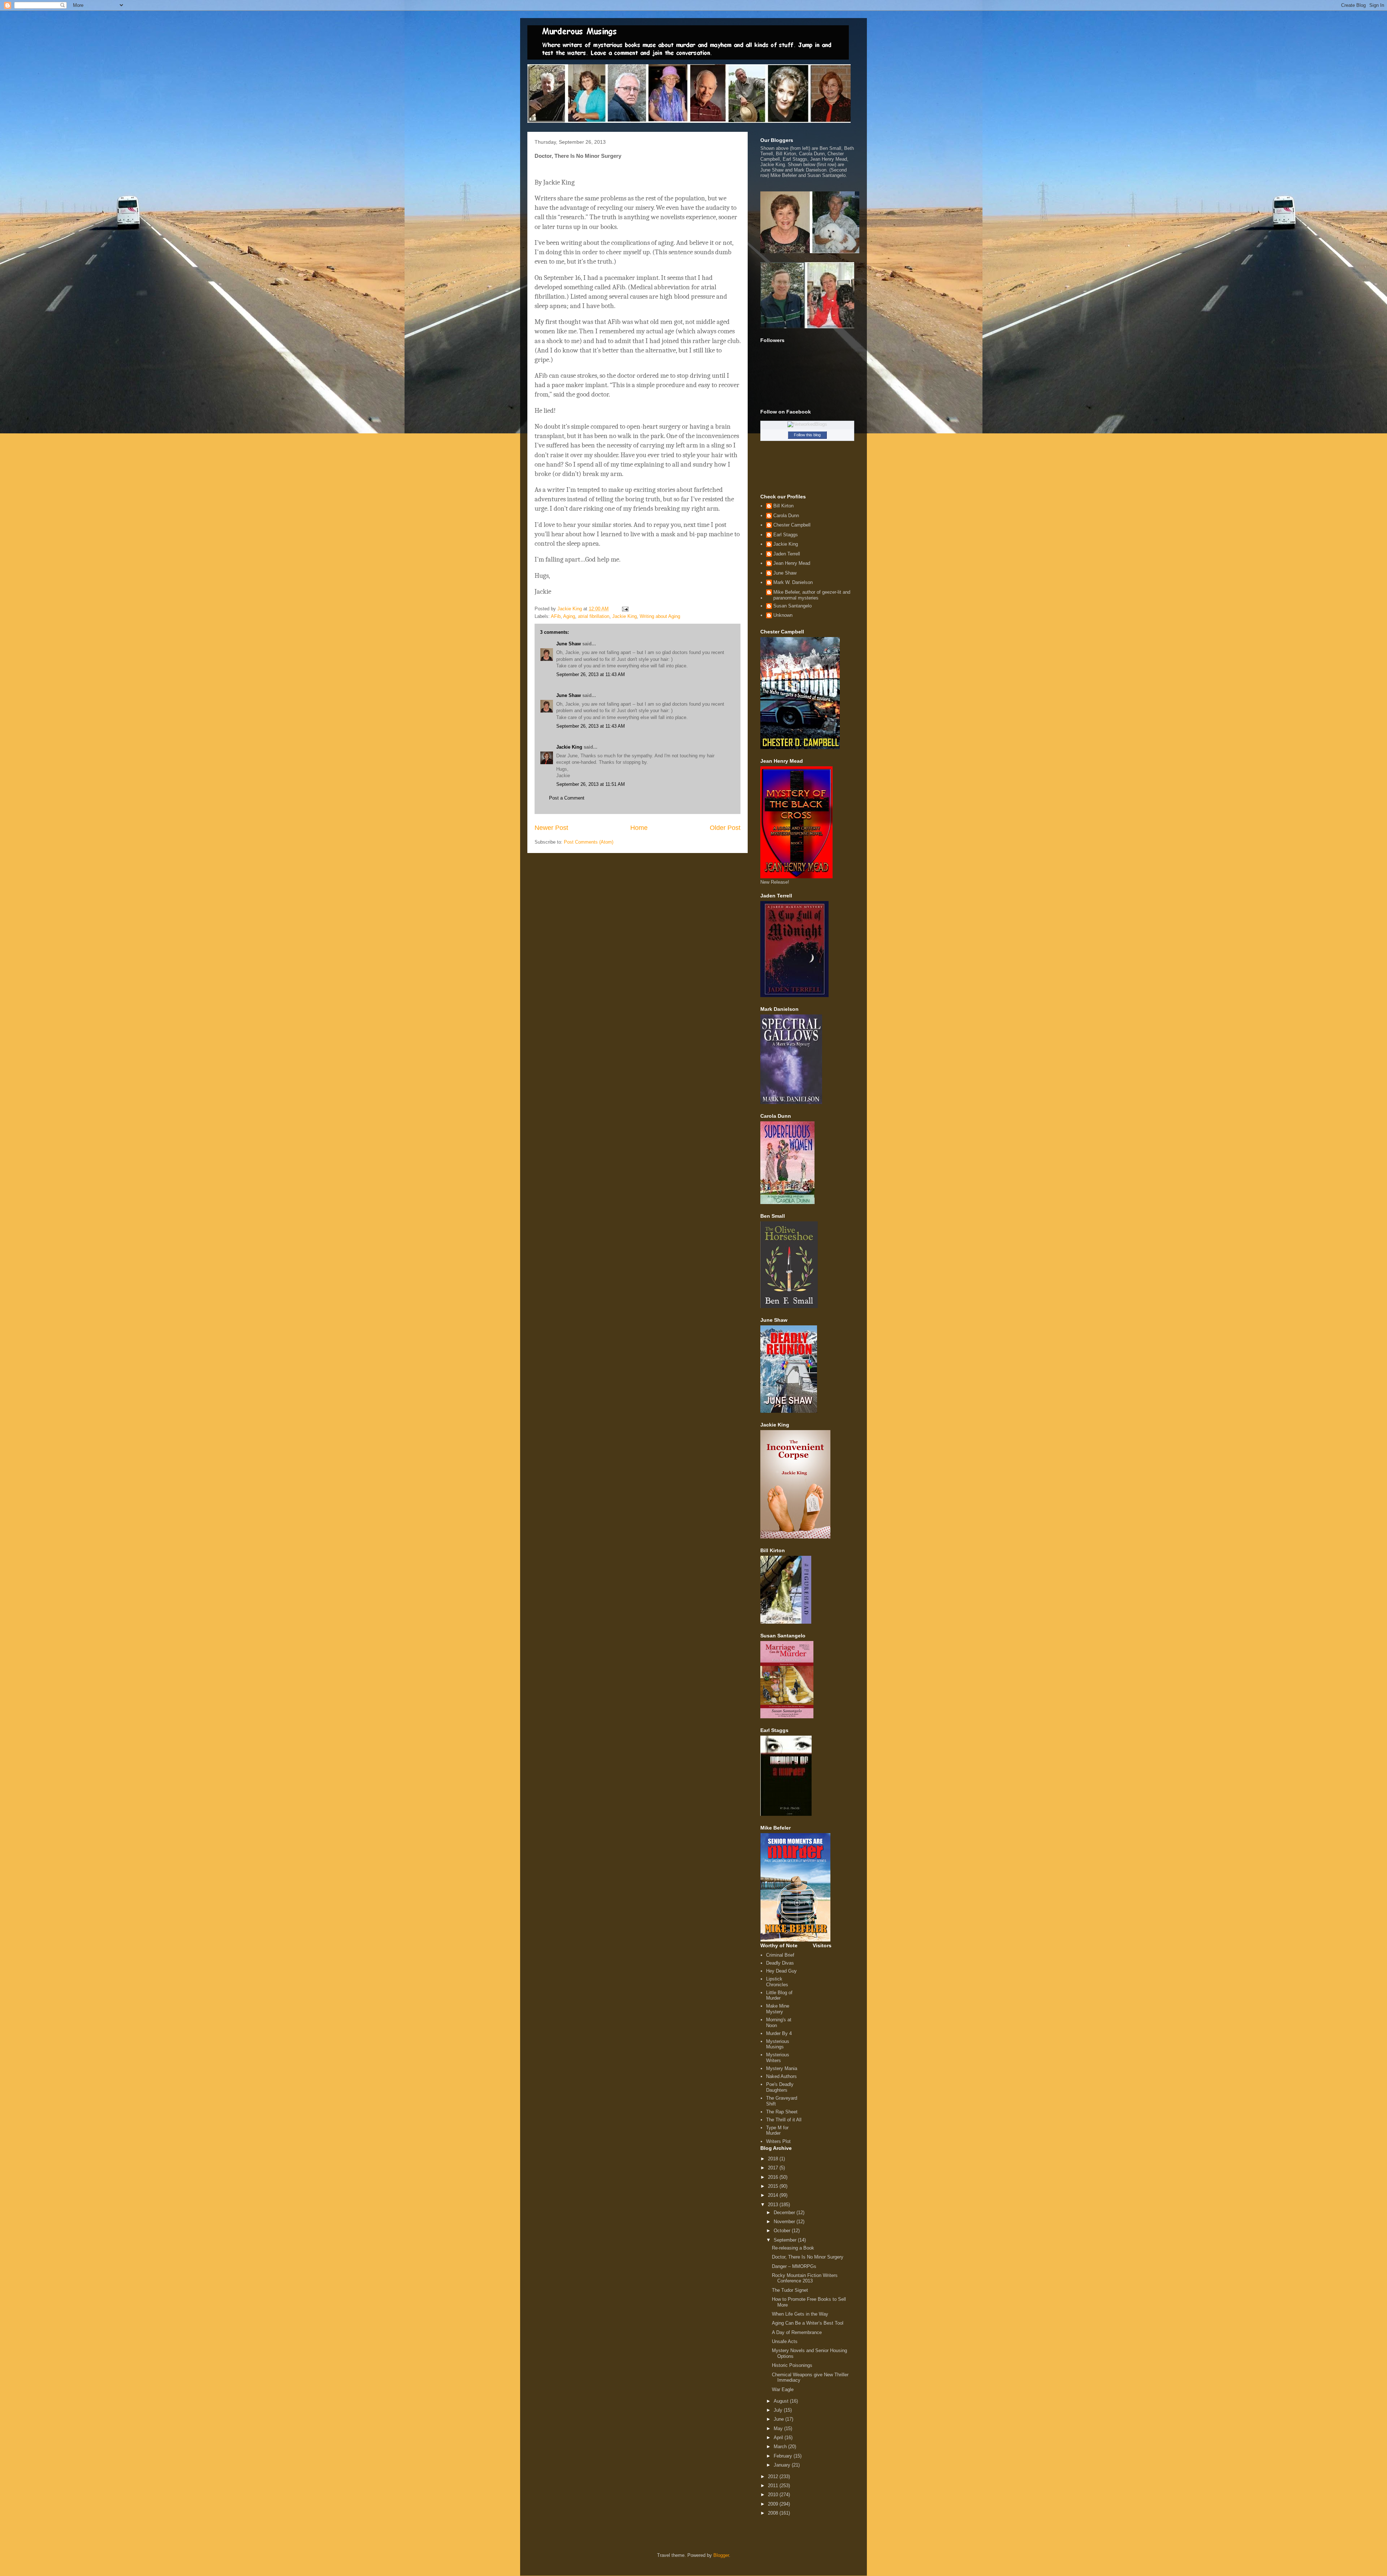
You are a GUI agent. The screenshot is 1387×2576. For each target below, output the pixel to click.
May (779, 2428)
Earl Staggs (786, 535)
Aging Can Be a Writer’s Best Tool (808, 2323)
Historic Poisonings (792, 2365)
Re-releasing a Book (793, 2248)
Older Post (725, 828)
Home (639, 828)
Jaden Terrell (787, 554)
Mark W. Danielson (793, 582)
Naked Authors (781, 2076)
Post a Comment (567, 798)
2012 (774, 2477)
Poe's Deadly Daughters (780, 2087)
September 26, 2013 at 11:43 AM (591, 674)
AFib (556, 616)
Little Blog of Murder (779, 1995)
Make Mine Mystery (778, 2009)
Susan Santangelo (792, 606)
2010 (774, 2495)
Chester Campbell (792, 525)
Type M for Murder (777, 2131)
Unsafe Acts (785, 2341)
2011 (774, 2486)
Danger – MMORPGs (794, 2266)
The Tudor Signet (790, 2290)
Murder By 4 (779, 2033)
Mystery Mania (782, 2068)
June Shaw (569, 644)
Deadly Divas (780, 1963)
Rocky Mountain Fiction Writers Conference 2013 (805, 2278)
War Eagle (783, 2389)
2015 (774, 2186)
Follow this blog (807, 435)
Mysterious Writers (778, 2058)
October (783, 2231)
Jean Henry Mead (792, 563)
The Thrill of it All (784, 2120)
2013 (774, 2205)
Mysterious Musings (778, 2044)
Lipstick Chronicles (777, 1982)
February (784, 2456)
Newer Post (551, 828)
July (779, 2410)
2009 (774, 2504)
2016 (774, 2177)
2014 (774, 2195)
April (779, 2438)
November (785, 2222)
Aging (569, 616)
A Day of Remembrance (797, 2332)
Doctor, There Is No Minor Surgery (808, 2257)
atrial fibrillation (594, 616)
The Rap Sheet (782, 2112)
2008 (774, 2513)
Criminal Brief (780, 1955)
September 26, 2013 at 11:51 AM (591, 784)
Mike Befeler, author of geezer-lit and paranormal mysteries (812, 595)
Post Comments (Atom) (589, 842)
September (786, 2240)
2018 (774, 2159)
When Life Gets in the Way (800, 2314)
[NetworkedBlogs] (807, 424)
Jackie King (625, 616)
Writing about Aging (660, 616)
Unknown (783, 615)
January (783, 2465)
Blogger (721, 2555)
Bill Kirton (783, 506)
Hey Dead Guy (781, 1971)
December (785, 2213)
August (782, 2401)
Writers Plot (778, 2141)
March (781, 2447)
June (779, 2419)
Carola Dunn (786, 516)
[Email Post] (625, 609)
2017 (774, 2168)
